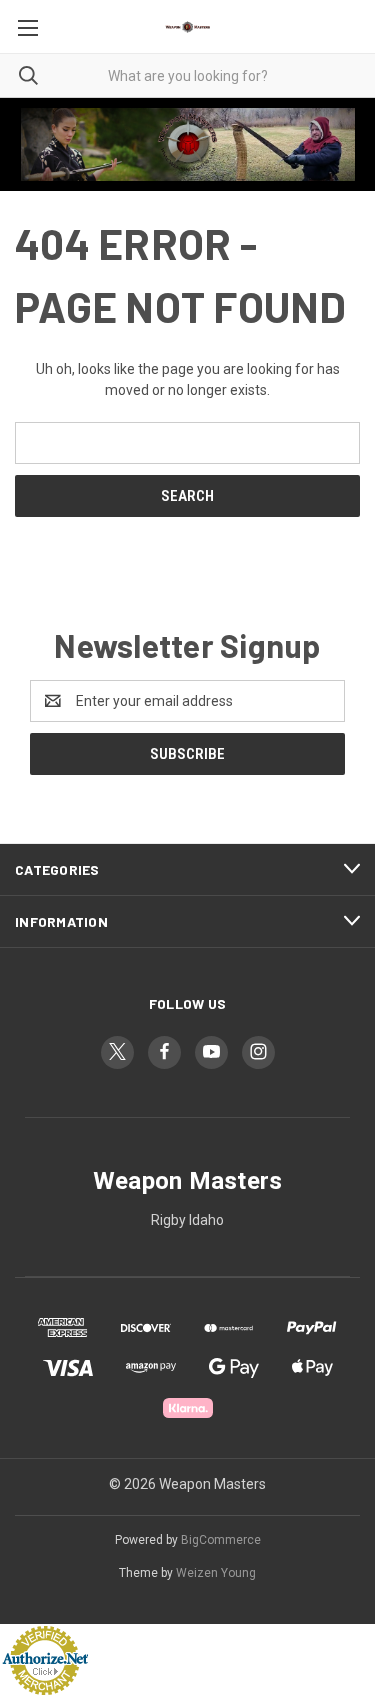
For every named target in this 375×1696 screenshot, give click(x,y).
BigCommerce (221, 1540)
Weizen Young (216, 1573)
